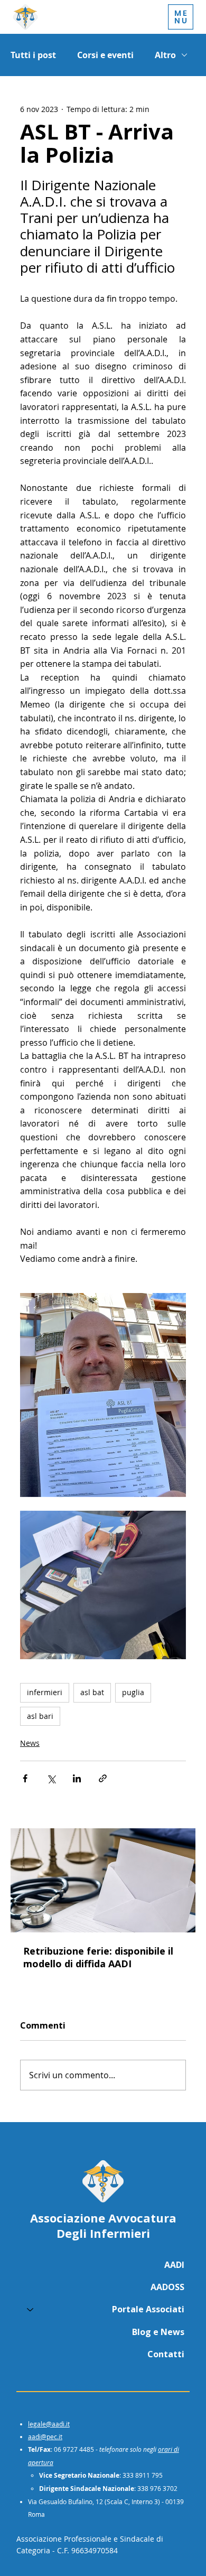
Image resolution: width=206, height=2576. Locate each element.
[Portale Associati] (30, 2309)
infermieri (45, 1692)
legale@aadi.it (49, 2424)
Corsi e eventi (105, 55)
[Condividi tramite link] (103, 1778)
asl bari (40, 1716)
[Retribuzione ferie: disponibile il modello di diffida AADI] (103, 1880)
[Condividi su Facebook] (25, 1778)
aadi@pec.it (45, 2436)
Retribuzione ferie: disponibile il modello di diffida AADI (98, 1957)
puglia (133, 1692)
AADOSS (167, 2287)
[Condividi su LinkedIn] (77, 1778)
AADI (174, 2265)
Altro (165, 55)
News (30, 1743)
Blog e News (158, 2332)
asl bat (92, 1692)
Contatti (166, 2354)
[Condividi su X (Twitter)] (51, 1778)
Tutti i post (33, 55)
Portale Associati (148, 2309)
